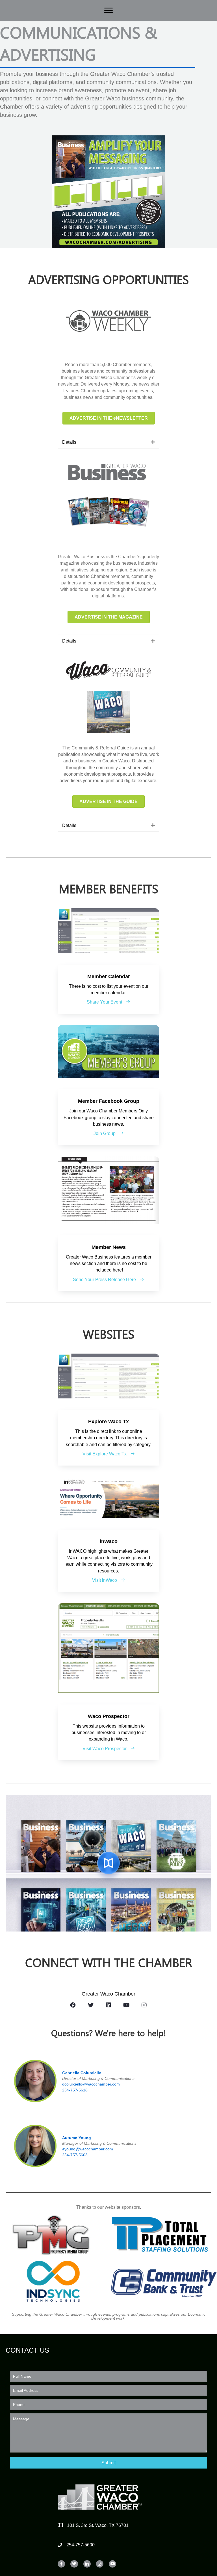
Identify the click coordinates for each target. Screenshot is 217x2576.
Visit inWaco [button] (105, 1580)
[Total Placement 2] (164, 2234)
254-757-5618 (75, 2090)
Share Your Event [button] (105, 1002)
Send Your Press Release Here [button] (105, 1280)
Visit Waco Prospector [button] (105, 1749)
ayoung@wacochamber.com (88, 2149)
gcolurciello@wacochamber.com (91, 2084)
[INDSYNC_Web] (53, 2281)
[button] (108, 2463)
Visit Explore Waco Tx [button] (105, 1454)
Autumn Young (77, 2138)
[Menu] (108, 10)
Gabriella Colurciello (82, 2073)
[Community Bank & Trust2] (164, 2281)
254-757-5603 (75, 2155)
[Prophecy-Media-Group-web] (53, 2234)
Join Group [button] (105, 1133)
